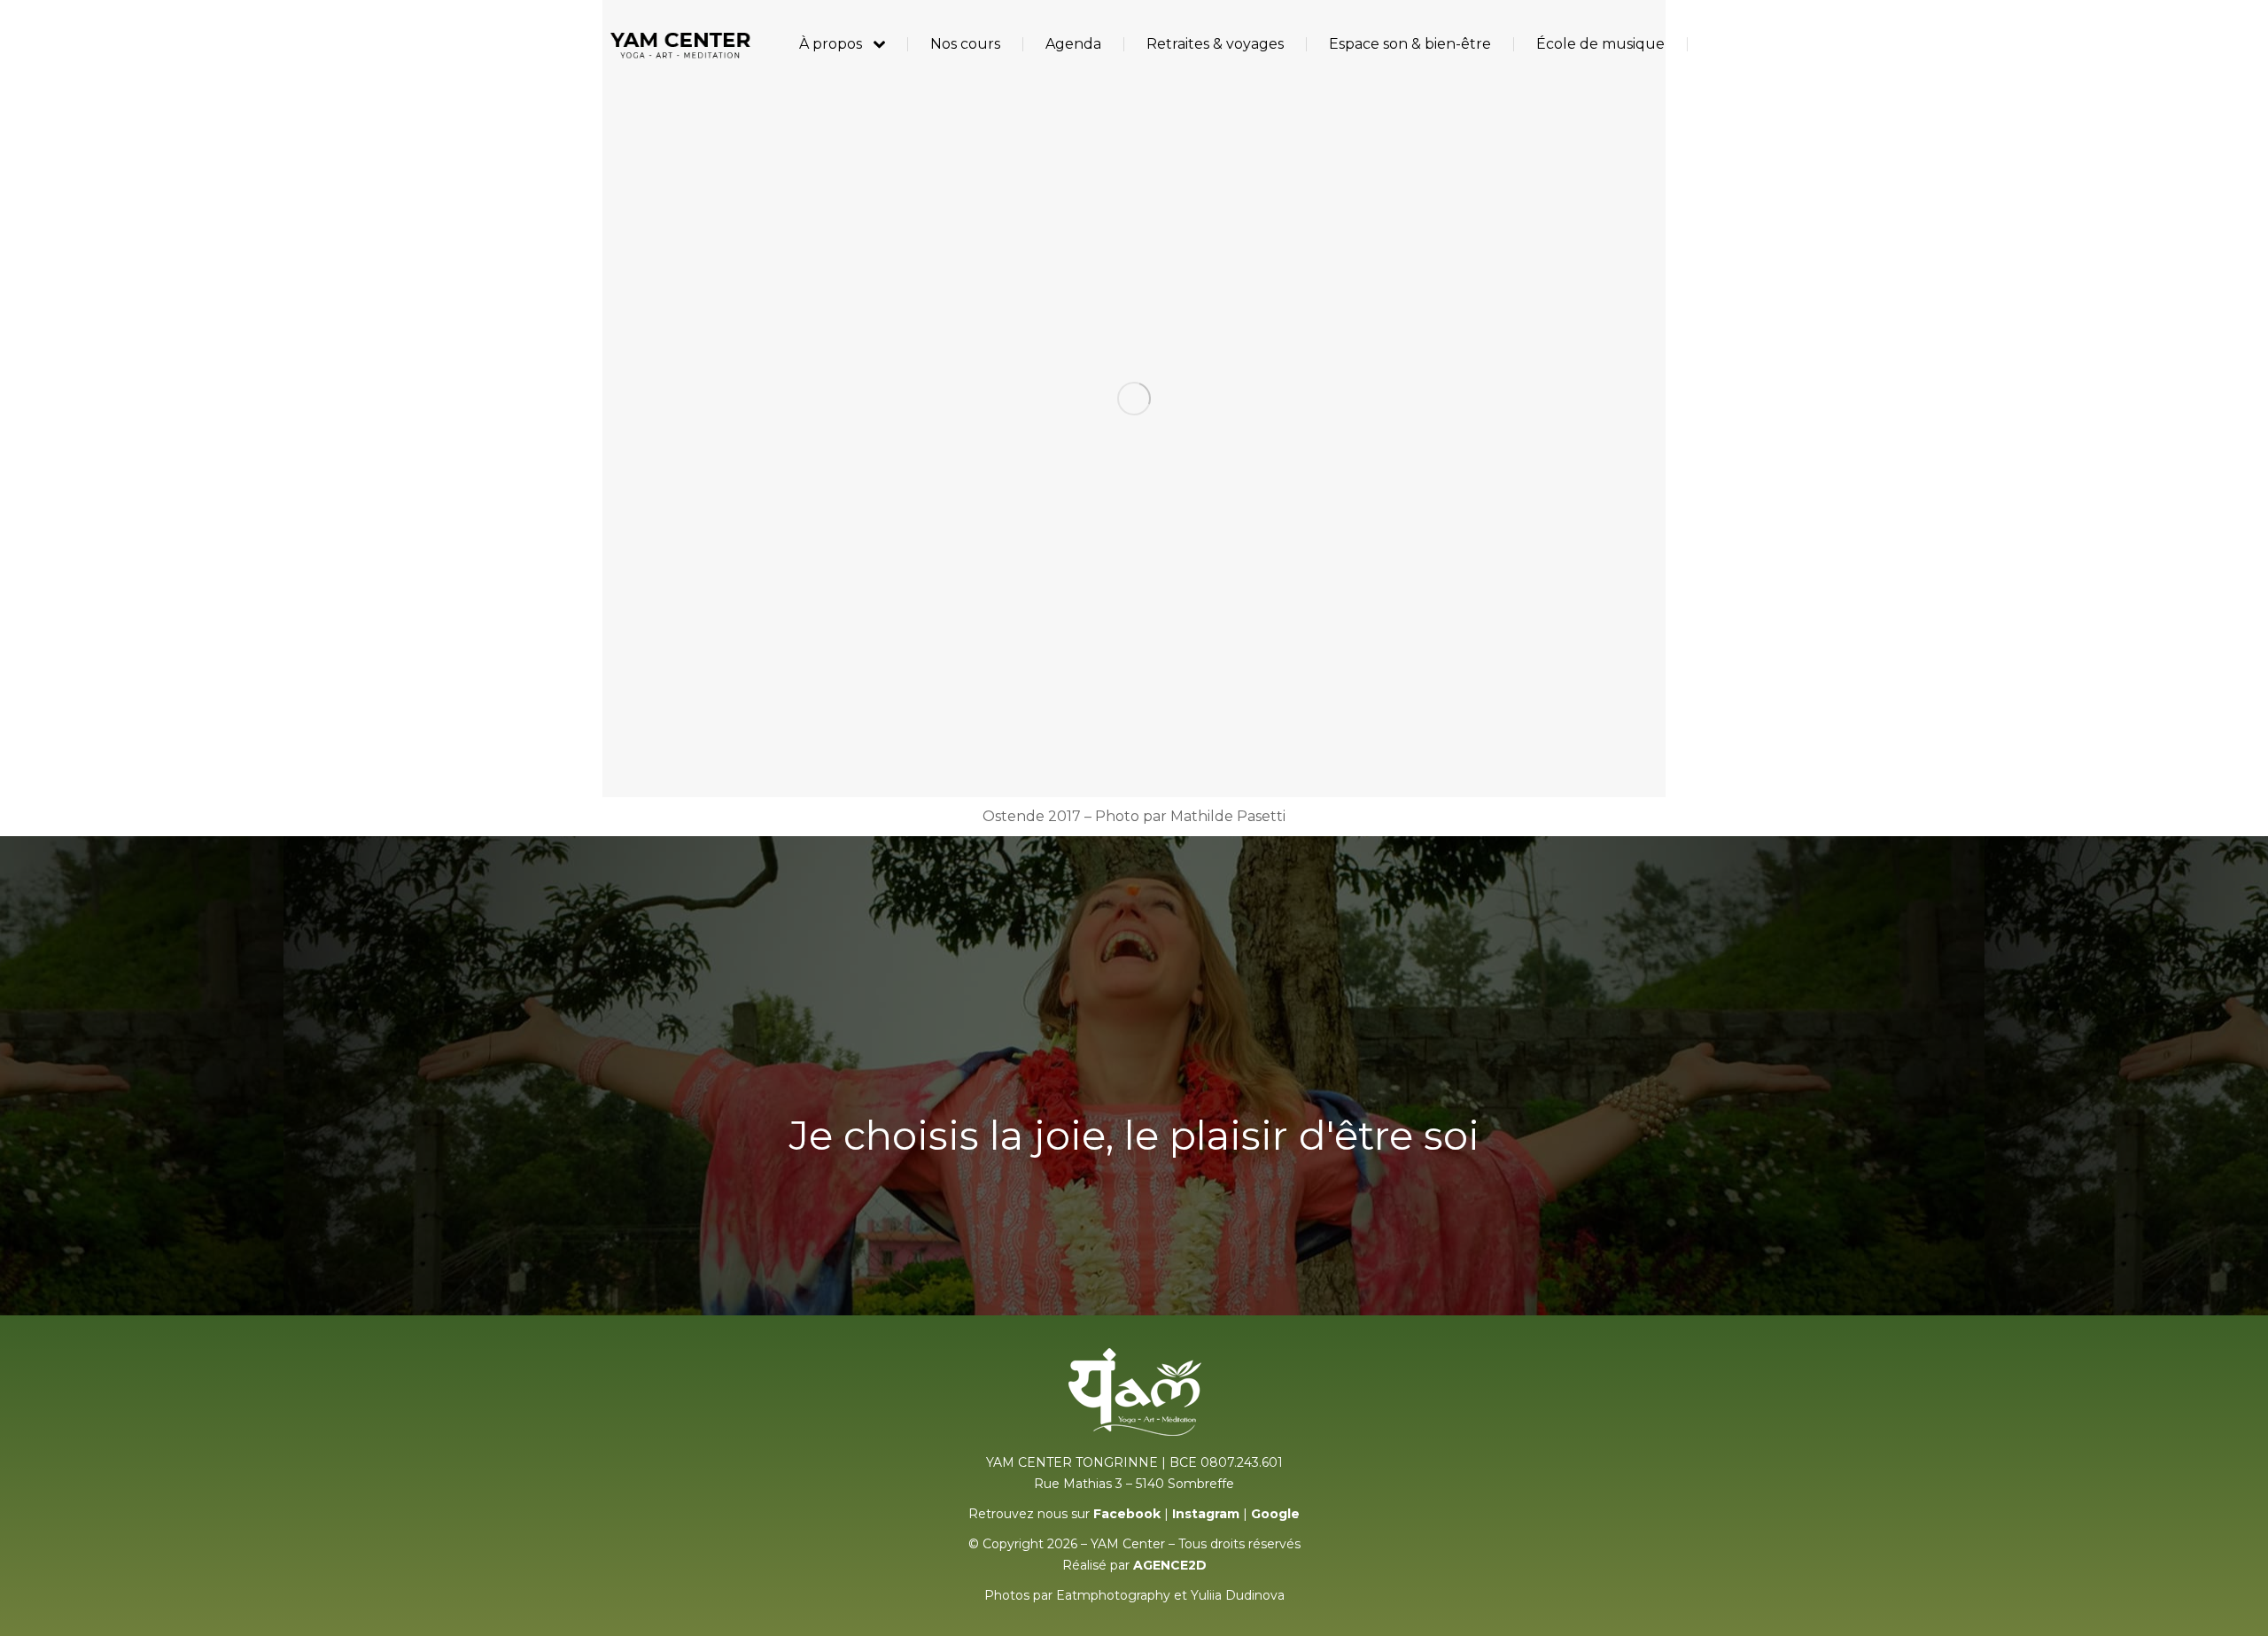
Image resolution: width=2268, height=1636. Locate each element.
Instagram (1206, 1514)
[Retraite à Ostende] (1134, 399)
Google (1275, 1514)
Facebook (1127, 1514)
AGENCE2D (1170, 1565)
